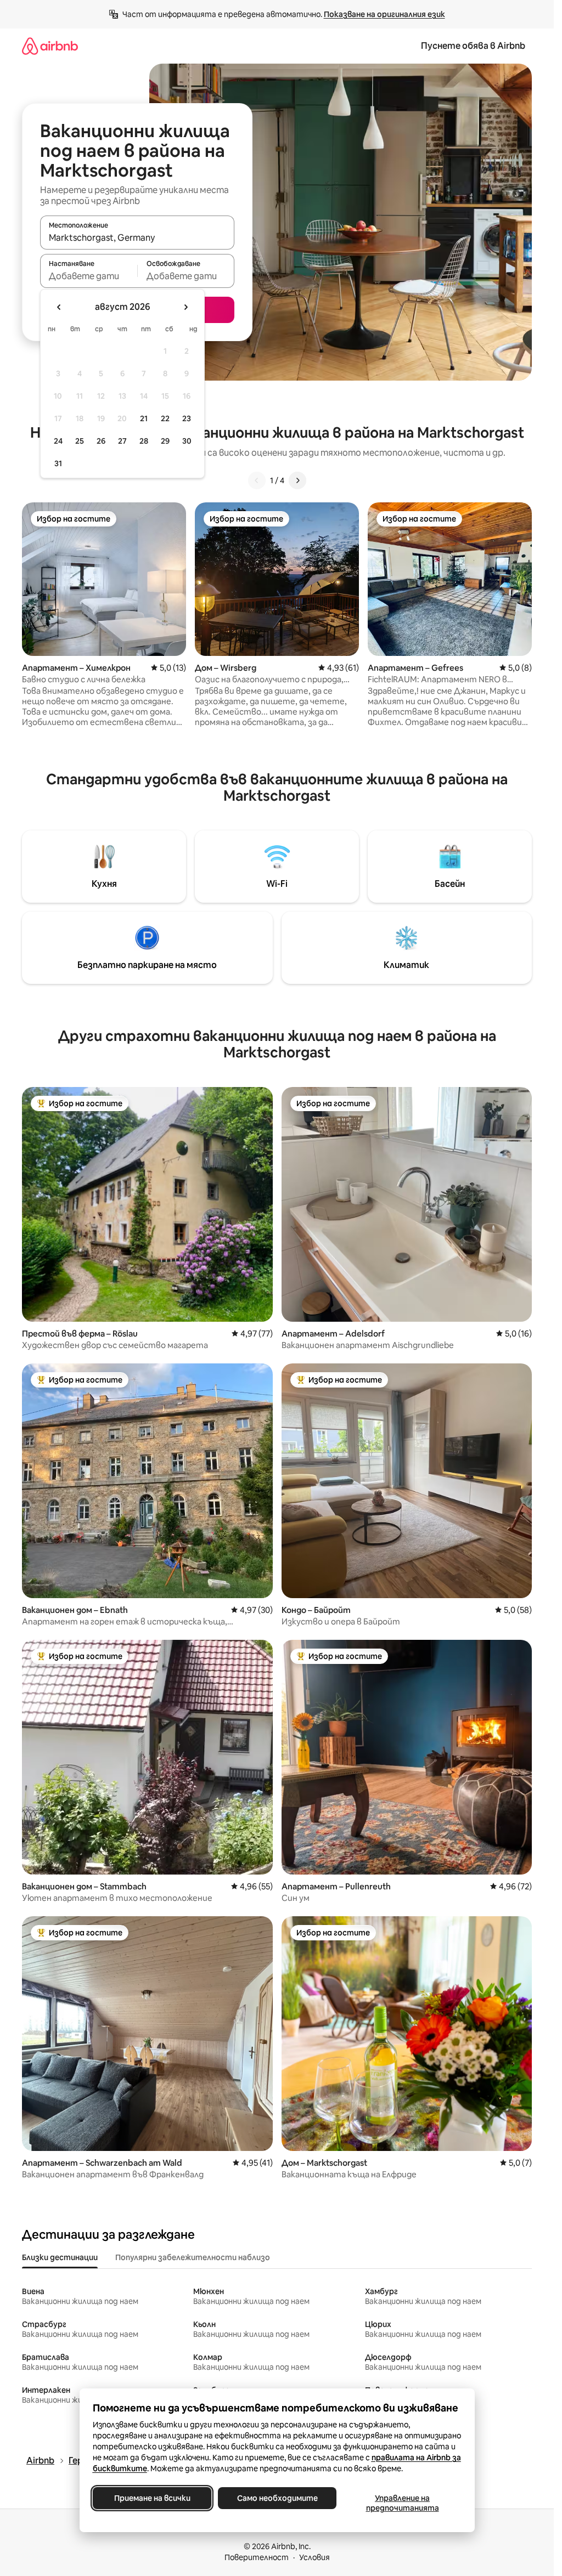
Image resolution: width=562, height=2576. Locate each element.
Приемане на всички (152, 2498)
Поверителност (257, 2557)
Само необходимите (277, 2498)
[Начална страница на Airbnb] (50, 46)
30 (187, 441)
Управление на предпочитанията (402, 2503)
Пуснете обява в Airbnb (473, 46)
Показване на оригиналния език (384, 14)
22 (165, 418)
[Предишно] (257, 480)
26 (101, 441)
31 (58, 463)
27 (122, 441)
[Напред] (297, 480)
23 (187, 418)
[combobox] (137, 237)
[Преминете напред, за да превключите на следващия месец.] (186, 307)
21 (144, 418)
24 (58, 441)
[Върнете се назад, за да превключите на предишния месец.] (59, 307)
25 (80, 441)
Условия (314, 2557)
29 (165, 441)
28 (144, 441)
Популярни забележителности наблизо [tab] (193, 2257)
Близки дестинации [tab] (60, 2257)
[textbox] (89, 276)
